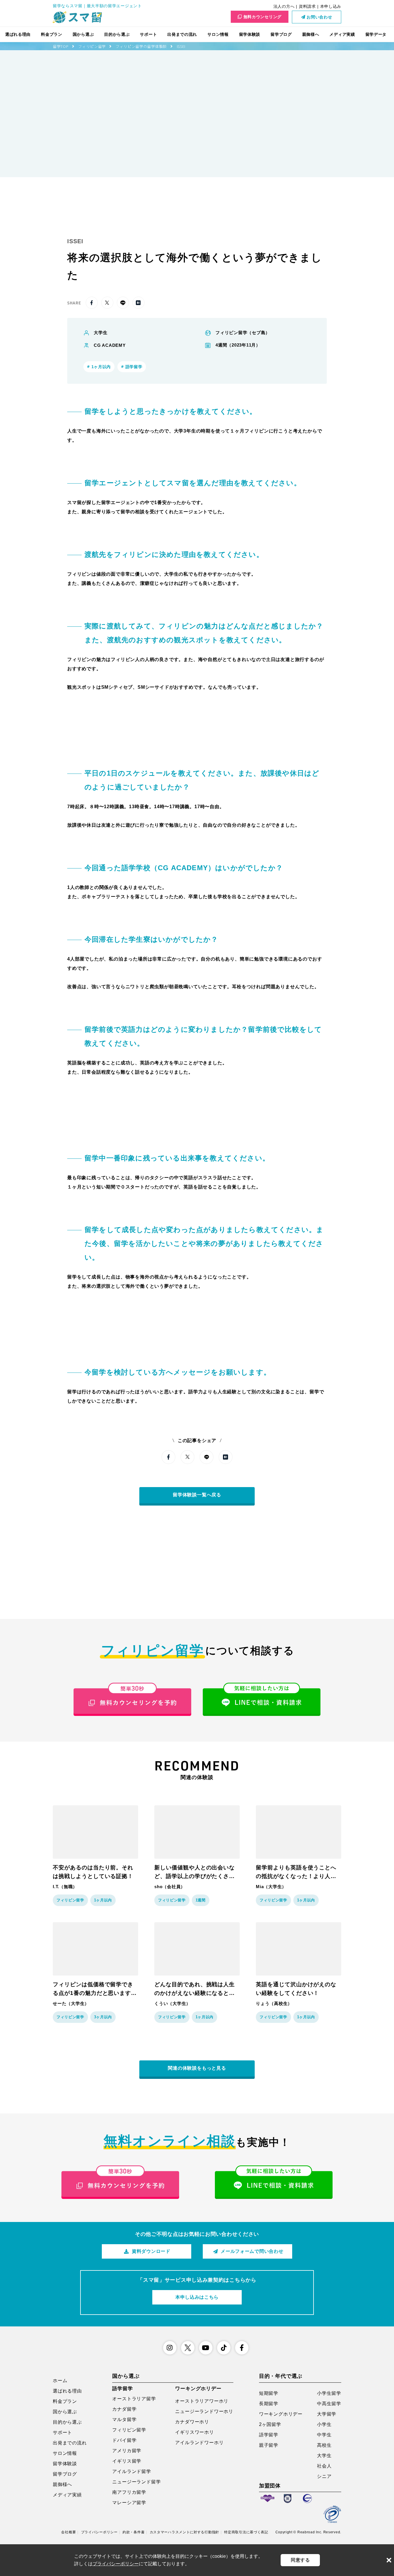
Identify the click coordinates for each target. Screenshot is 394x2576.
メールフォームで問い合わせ (252, 2251)
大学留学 (327, 2414)
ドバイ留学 (124, 2440)
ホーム (60, 2381)
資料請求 (307, 6)
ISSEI (181, 46)
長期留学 (269, 2404)
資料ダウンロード (151, 2251)
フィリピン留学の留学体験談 (141, 46)
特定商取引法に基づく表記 (246, 2532)
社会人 (324, 2466)
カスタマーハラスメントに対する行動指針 (184, 2532)
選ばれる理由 (18, 34)
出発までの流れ (182, 34)
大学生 (324, 2456)
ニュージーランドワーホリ (204, 2411)
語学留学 (269, 2435)
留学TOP (61, 46)
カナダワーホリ (192, 2422)
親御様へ (311, 34)
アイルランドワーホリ (199, 2443)
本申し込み (331, 6)
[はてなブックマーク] (138, 303)
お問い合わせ (319, 17)
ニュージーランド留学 (136, 2482)
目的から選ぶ (117, 34)
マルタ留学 (124, 2419)
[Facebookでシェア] (92, 303)
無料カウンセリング (262, 17)
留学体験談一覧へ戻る (197, 1495)
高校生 (324, 2445)
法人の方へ (284, 6)
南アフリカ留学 (129, 2492)
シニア (324, 2476)
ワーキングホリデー (281, 2414)
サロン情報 (218, 34)
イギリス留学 (127, 2461)
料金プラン (52, 34)
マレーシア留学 (129, 2503)
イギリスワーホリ (194, 2432)
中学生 (324, 2435)
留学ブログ (281, 34)
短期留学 (269, 2393)
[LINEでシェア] (123, 303)
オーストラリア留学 (134, 2399)
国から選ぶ (83, 34)
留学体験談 (250, 34)
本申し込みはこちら (197, 2297)
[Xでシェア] (107, 303)
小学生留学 (329, 2393)
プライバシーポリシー (99, 2532)
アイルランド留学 (132, 2471)
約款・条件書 (134, 2532)
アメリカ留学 (127, 2451)
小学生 (324, 2424)
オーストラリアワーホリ (202, 2401)
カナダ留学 (124, 2409)
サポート (148, 34)
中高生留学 (329, 2404)
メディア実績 (342, 34)
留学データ (376, 34)
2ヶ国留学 (270, 2424)
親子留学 (269, 2445)
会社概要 (69, 2532)
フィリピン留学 (92, 46)
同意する (300, 2560)
